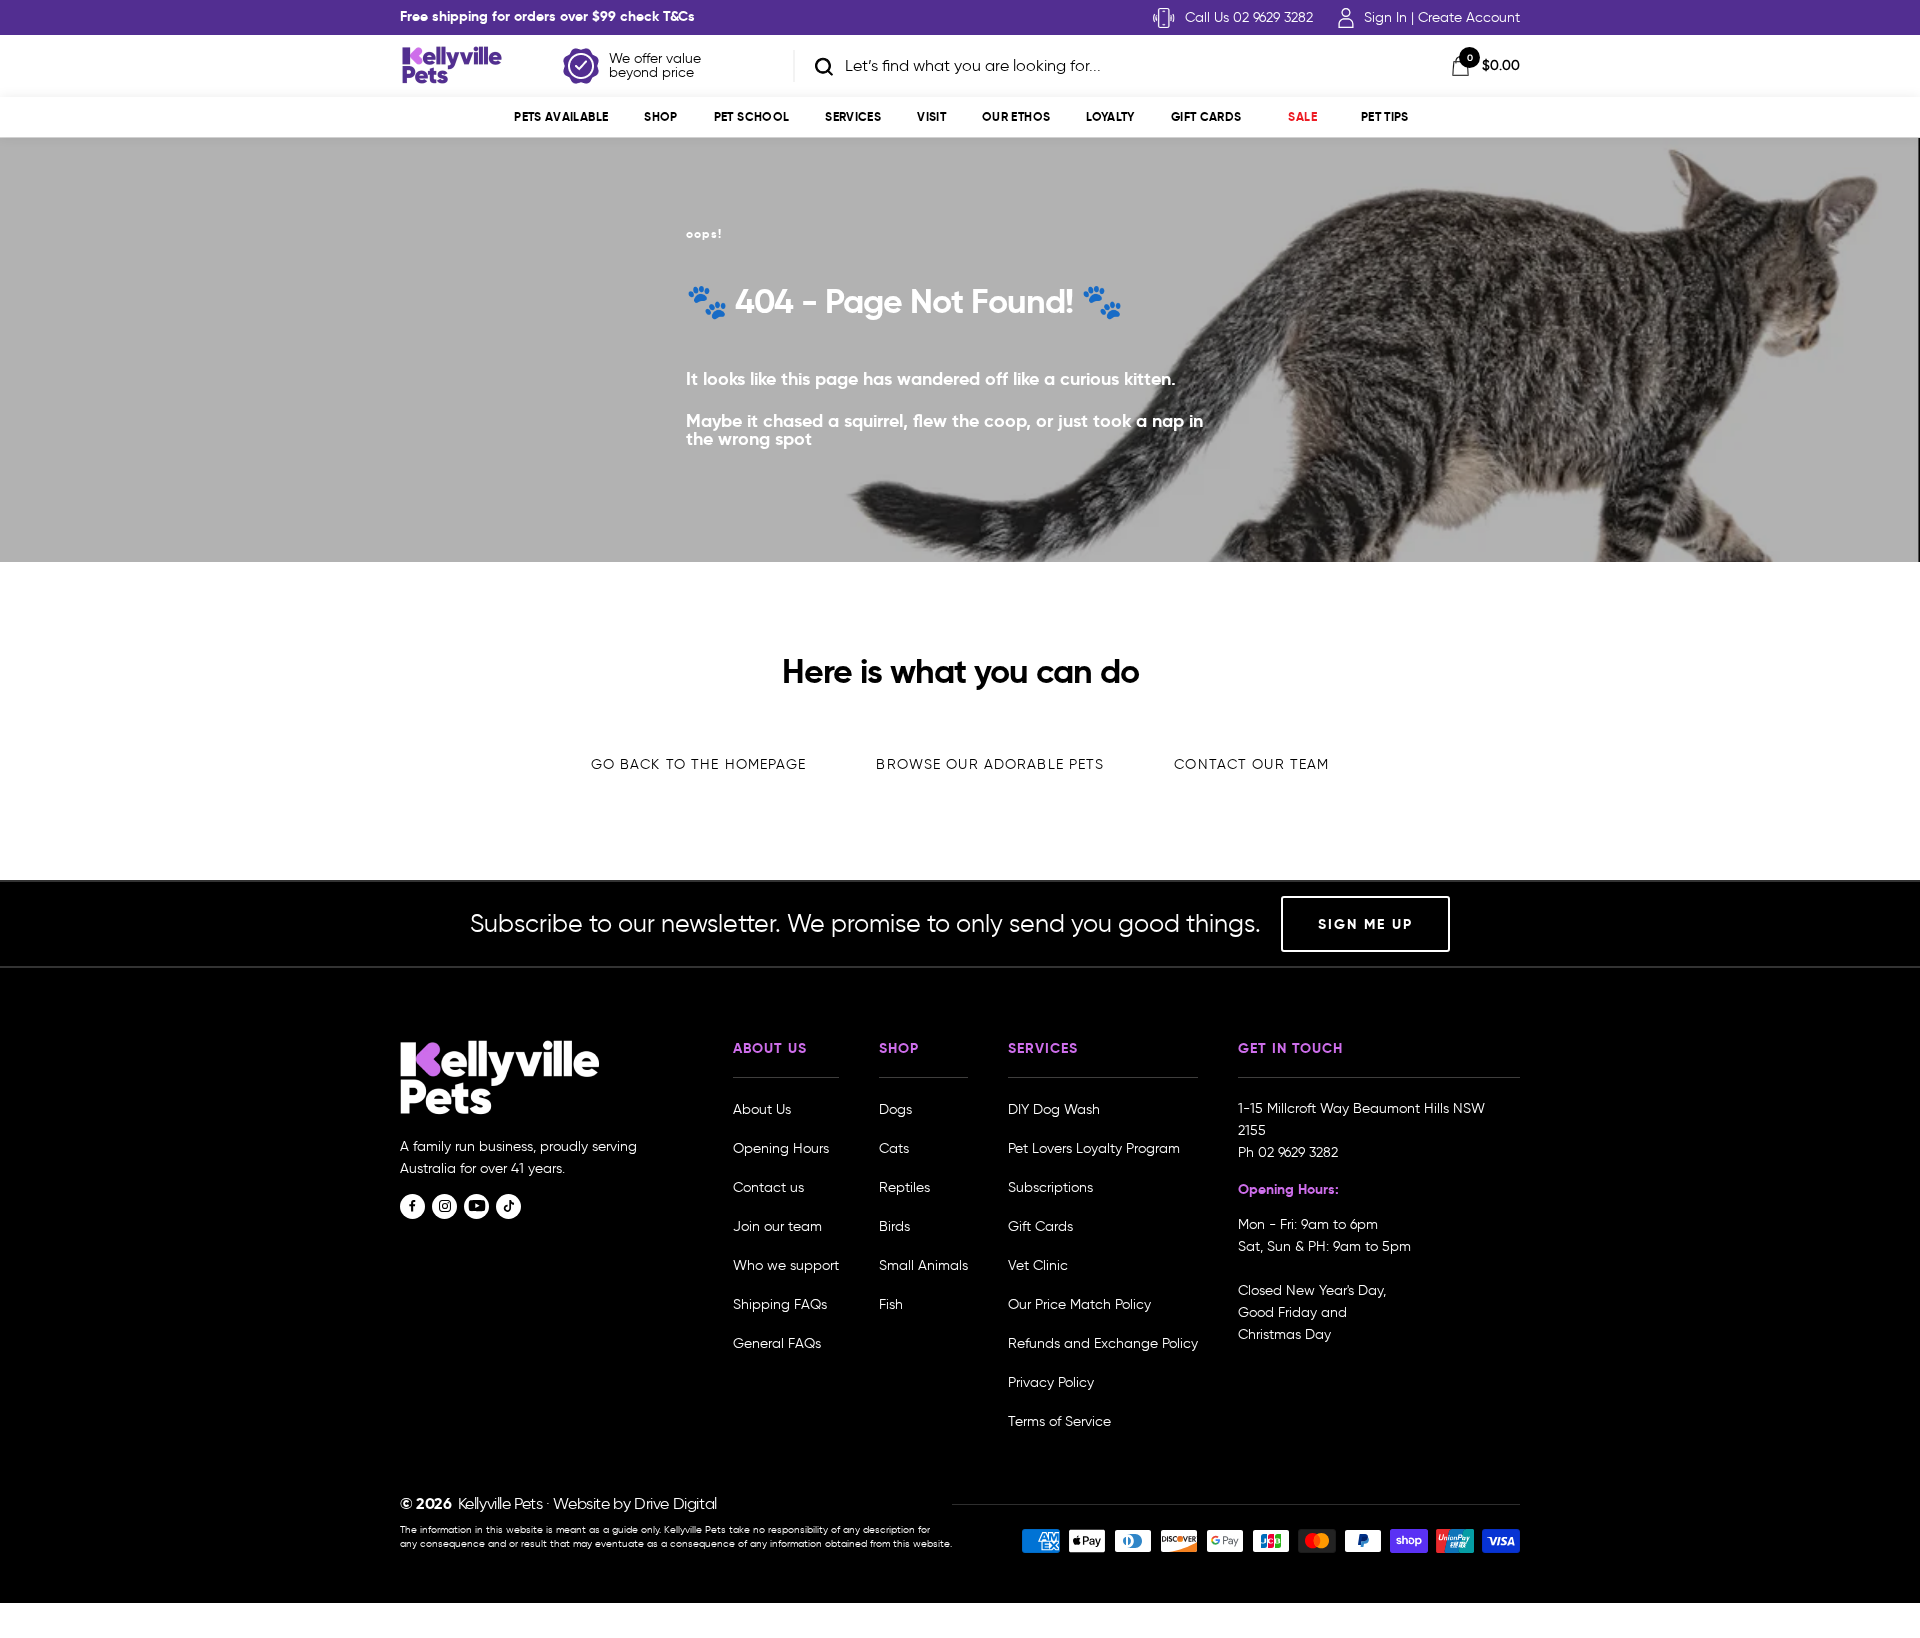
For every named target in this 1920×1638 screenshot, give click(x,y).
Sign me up (1365, 924)
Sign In (1385, 17)
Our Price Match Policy (1079, 1304)
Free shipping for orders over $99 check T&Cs (547, 16)
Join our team (777, 1226)
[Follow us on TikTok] (508, 1206)
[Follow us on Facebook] (412, 1206)
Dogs (895, 1109)
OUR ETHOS (1016, 116)
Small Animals (923, 1265)
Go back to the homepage (699, 764)
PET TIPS (1385, 116)
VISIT (931, 116)
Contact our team (1251, 764)
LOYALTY (1110, 116)
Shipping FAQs (780, 1304)
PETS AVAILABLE (561, 116)
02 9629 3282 (1298, 1152)
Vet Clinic (1038, 1265)
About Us (762, 1109)
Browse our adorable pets (990, 764)
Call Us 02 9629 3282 (1249, 17)
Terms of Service (1059, 1421)
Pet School (752, 116)
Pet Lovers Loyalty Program (1094, 1148)
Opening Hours (781, 1148)
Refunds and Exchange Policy (1103, 1343)
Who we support (786, 1265)
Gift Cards (1206, 116)
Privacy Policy (1051, 1382)
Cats (894, 1148)
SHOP (660, 116)
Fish (891, 1304)
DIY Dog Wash (1054, 1109)
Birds (894, 1226)
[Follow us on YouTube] (476, 1206)
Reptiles (904, 1187)
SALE (1302, 116)
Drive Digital (675, 1503)
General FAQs (777, 1343)
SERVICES (853, 116)
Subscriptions (1050, 1187)
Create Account (1469, 17)
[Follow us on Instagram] (444, 1206)
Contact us (768, 1187)
